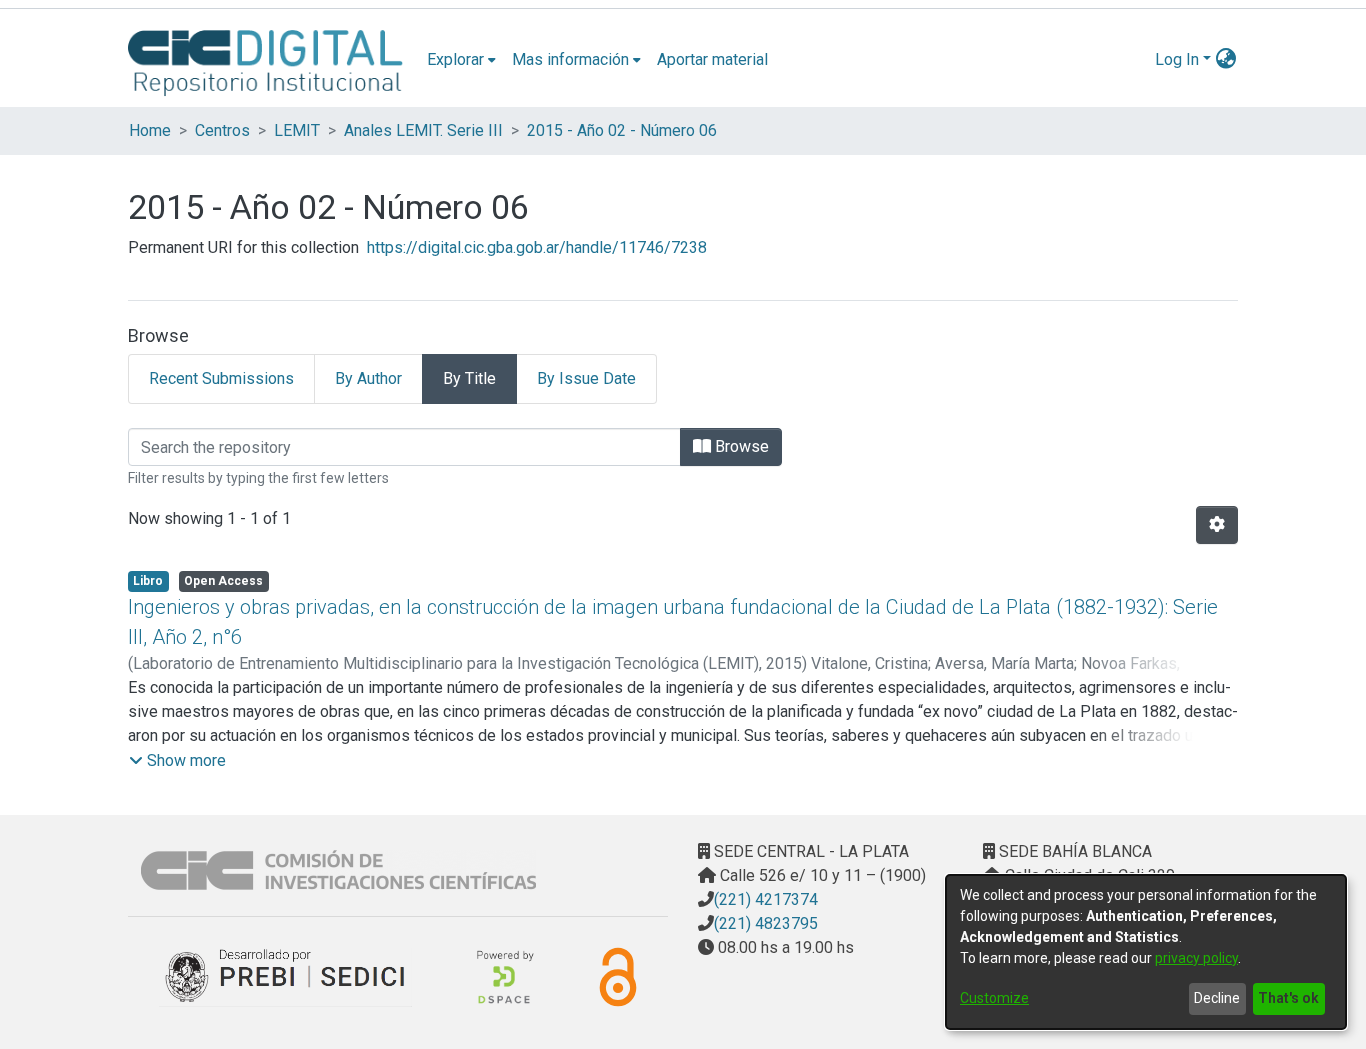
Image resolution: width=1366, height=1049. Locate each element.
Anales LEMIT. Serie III (423, 130)
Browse (740, 446)
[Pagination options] (1217, 525)
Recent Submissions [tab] (221, 378)
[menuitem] (461, 60)
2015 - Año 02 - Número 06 (622, 130)
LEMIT (297, 130)
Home (150, 130)
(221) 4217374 (766, 899)
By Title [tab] (469, 378)
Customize (994, 998)
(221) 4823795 (766, 923)
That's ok (1288, 998)
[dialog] (1146, 952)
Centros (222, 130)
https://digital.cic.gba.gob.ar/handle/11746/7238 (537, 247)
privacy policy (1196, 958)
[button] (177, 761)
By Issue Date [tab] (586, 378)
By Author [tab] (368, 378)
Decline (1217, 998)
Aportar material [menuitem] (712, 59)
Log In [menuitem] (1177, 59)
